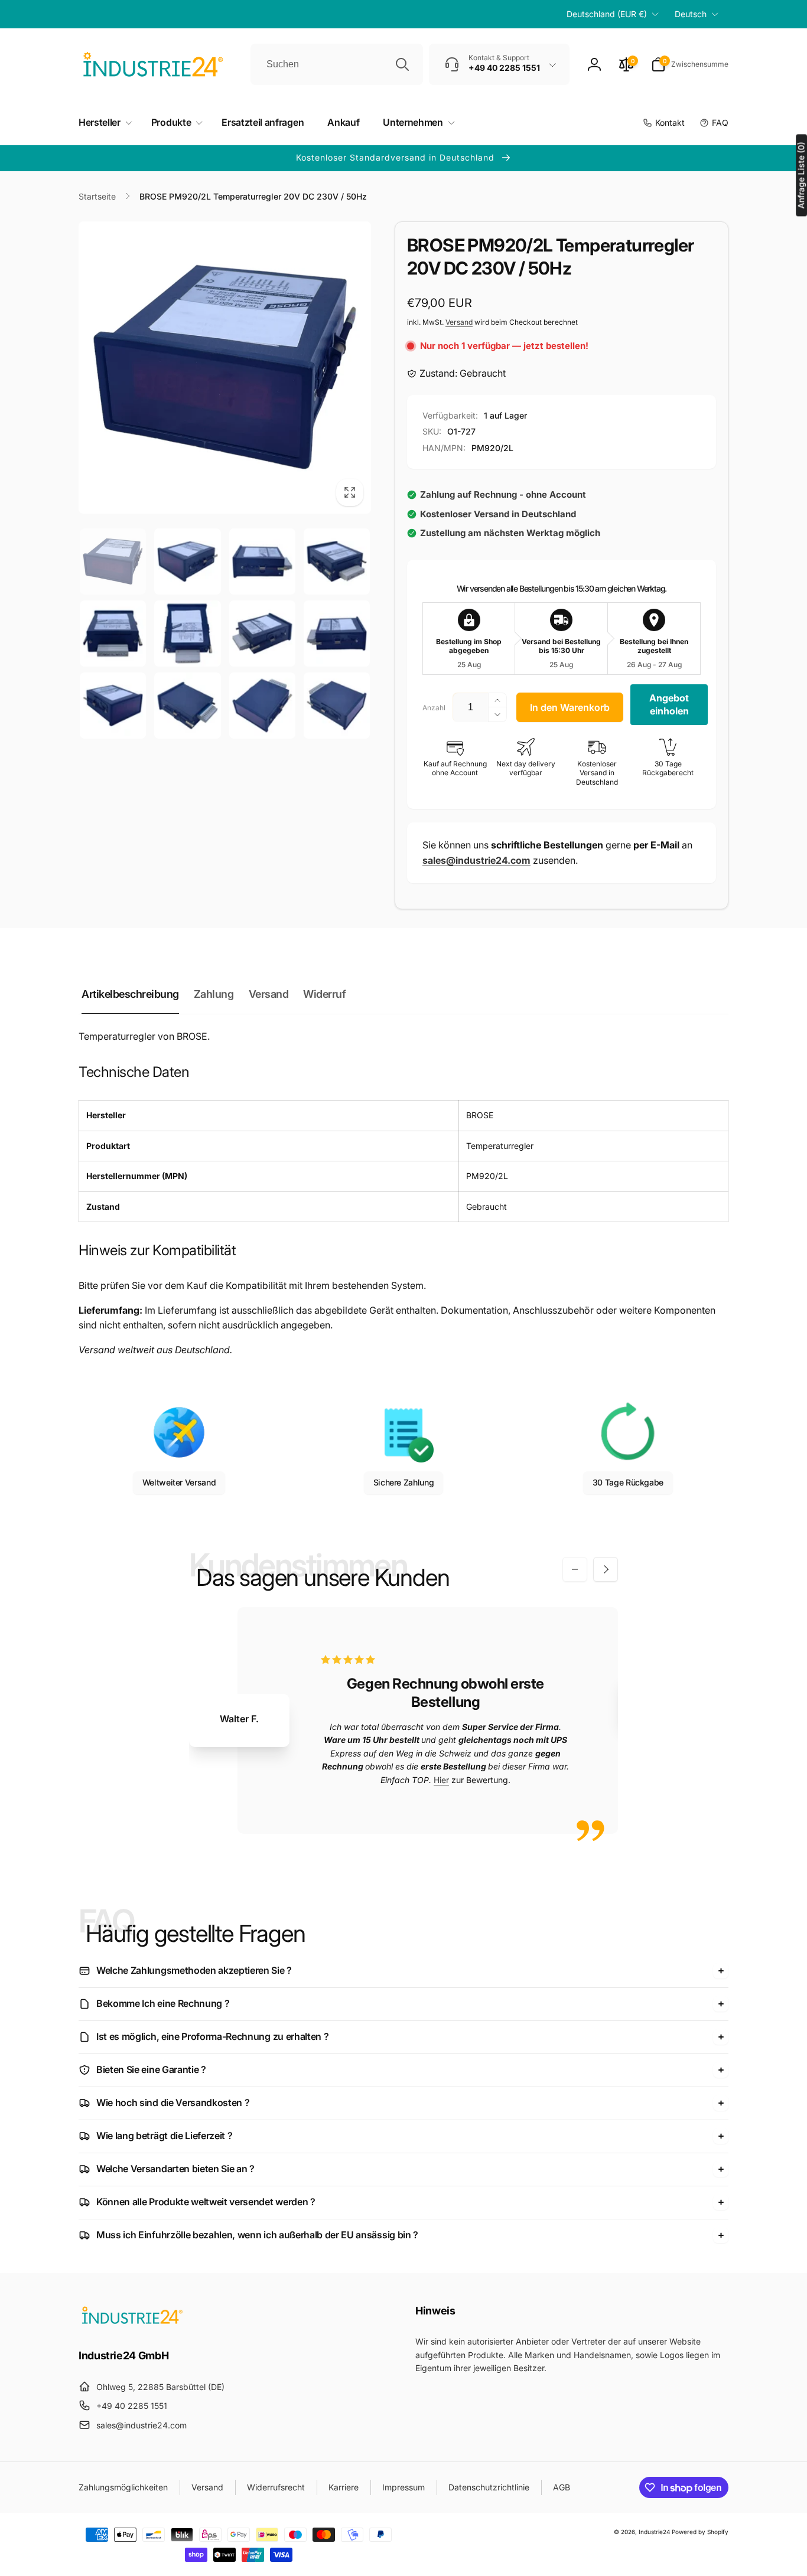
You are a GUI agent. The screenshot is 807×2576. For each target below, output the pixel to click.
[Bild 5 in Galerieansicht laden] (113, 634)
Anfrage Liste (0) (801, 176)
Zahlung (214, 994)
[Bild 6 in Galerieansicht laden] (187, 634)
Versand (459, 322)
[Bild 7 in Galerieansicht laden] (262, 634)
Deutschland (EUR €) (607, 14)
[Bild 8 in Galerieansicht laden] (337, 634)
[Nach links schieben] (575, 1569)
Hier (441, 1780)
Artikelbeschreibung (130, 994)
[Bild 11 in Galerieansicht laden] (262, 706)
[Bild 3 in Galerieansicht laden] (262, 561)
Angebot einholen (669, 704)
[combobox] (337, 64)
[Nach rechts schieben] (606, 1569)
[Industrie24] (132, 2323)
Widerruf (324, 994)
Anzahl (434, 708)
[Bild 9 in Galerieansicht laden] (113, 706)
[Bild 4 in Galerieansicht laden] (337, 561)
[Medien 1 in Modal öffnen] (225, 368)
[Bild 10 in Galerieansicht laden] (187, 706)
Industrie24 (654, 2532)
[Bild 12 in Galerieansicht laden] (337, 706)
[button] (690, 64)
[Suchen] (402, 64)
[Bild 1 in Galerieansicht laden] (113, 561)
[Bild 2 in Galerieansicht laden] (187, 561)
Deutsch (691, 14)
